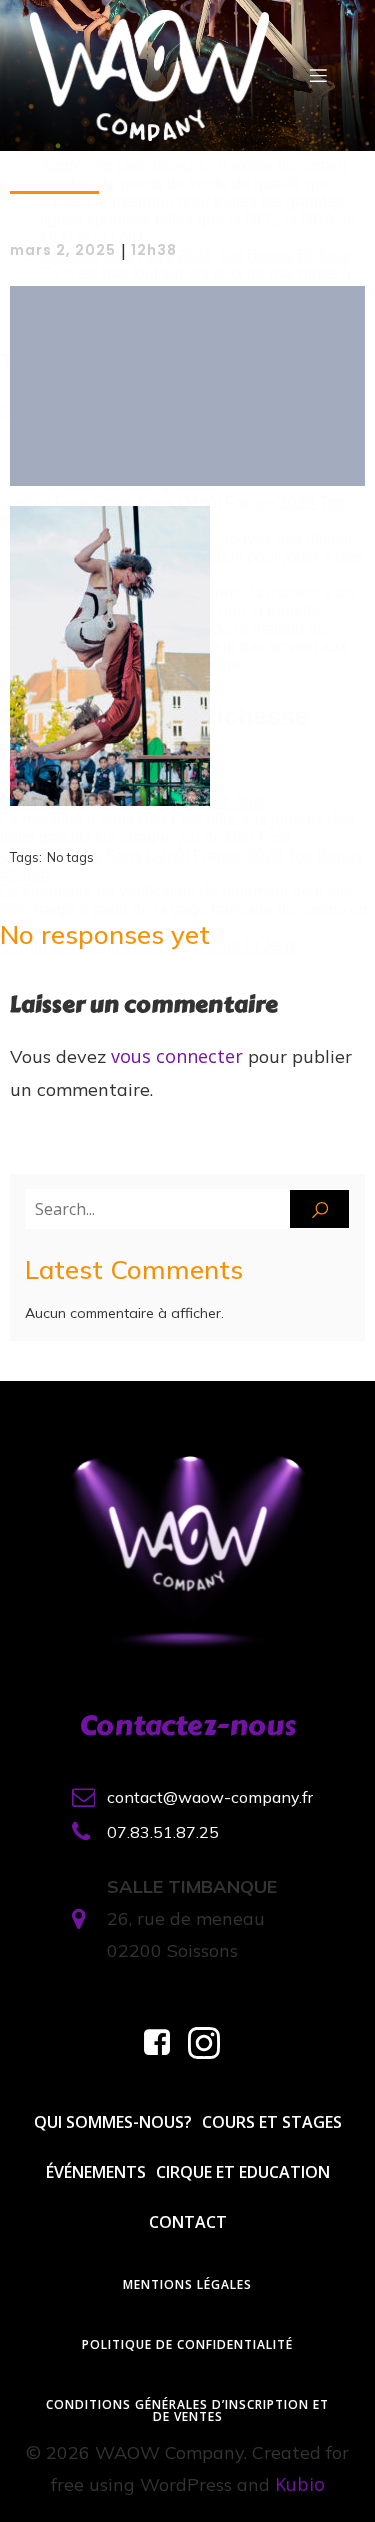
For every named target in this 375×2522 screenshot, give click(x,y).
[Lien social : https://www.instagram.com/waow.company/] (211, 2043)
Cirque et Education (243, 2172)
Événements (96, 2172)
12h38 (154, 250)
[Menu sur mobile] (318, 75)
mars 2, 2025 (63, 250)
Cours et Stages (272, 2122)
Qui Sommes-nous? (113, 2122)
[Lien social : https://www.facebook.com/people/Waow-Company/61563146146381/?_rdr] (164, 2043)
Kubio (300, 2484)
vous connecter (177, 1056)
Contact (188, 2222)
